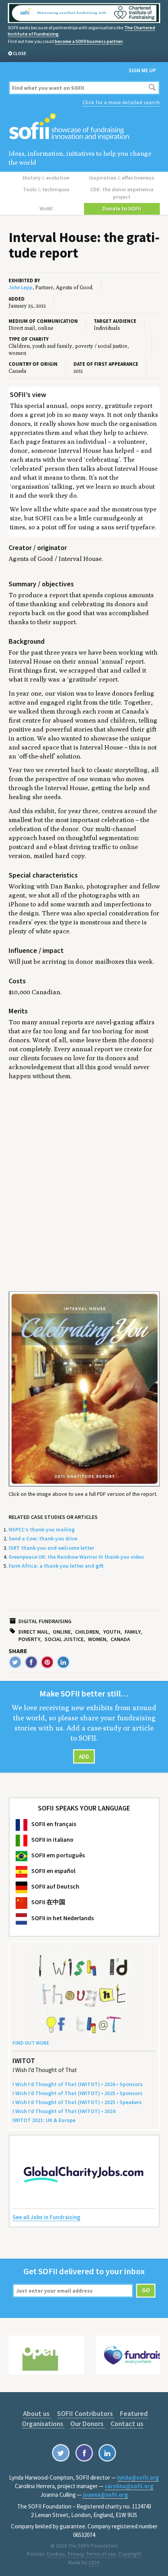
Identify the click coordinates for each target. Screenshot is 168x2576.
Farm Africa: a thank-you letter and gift (56, 1566)
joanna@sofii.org (105, 2495)
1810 (94, 2563)
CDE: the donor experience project (122, 193)
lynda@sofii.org (138, 2477)
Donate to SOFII (122, 208)
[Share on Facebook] (31, 1662)
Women (97, 1639)
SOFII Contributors (86, 2413)
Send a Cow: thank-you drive (43, 1538)
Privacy (75, 2554)
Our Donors (88, 2424)
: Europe (44, 2120)
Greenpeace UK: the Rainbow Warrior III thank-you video (76, 1557)
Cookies (56, 2554)
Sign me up (142, 70)
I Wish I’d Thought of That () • (64, 2111)
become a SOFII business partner (89, 41)
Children (87, 1632)
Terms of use (101, 2554)
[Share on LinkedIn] (63, 1662)
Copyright (130, 2554)
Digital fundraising (45, 1621)
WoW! (46, 208)
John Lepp (21, 288)
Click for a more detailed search (121, 102)
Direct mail (33, 1632)
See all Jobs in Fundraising (46, 2217)
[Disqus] (84, 1186)
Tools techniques (46, 189)
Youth (112, 1632)
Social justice (64, 1639)
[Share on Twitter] (15, 1662)
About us (37, 2413)
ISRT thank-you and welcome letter (51, 1548)
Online (62, 1632)
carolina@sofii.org (129, 2486)
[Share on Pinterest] (47, 1662)
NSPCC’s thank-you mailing (42, 1529)
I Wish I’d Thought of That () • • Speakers (77, 2102)
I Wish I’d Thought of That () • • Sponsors (78, 2084)
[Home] (84, 127)
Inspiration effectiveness (122, 178)
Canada (120, 1639)
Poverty (29, 1639)
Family (133, 1632)
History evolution (46, 178)
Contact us (127, 2424)
